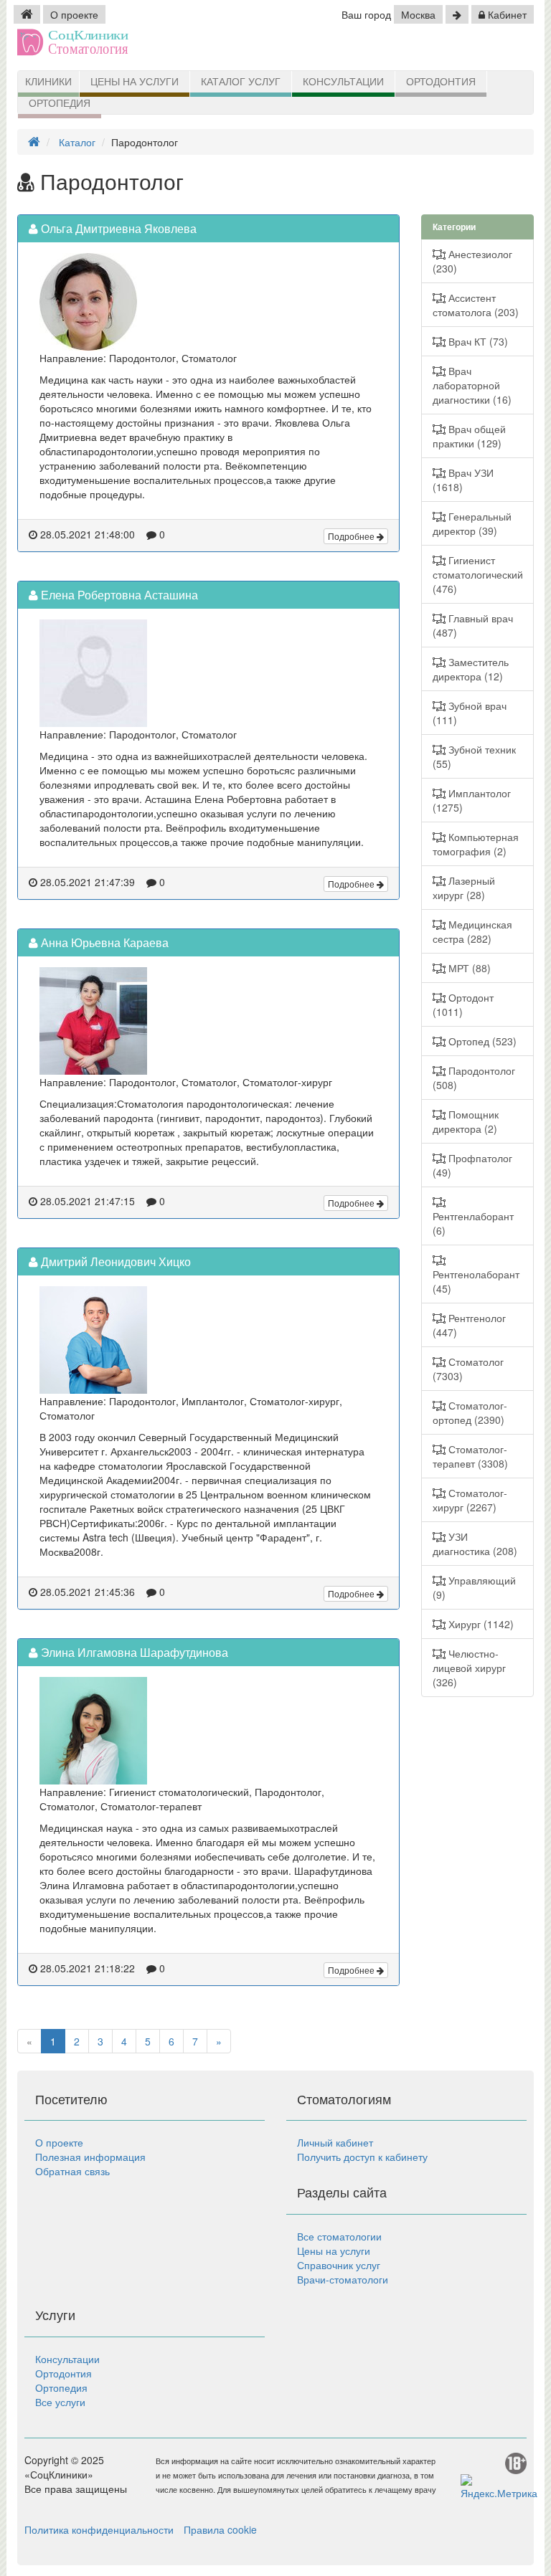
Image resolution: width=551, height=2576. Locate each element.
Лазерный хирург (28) (464, 888)
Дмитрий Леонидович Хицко (114, 1261)
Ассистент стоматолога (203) (476, 305)
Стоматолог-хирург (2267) (470, 1500)
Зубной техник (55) (474, 756)
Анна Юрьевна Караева (103, 942)
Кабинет (506, 14)
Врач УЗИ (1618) (463, 480)
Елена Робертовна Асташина (118, 595)
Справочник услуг (339, 2265)
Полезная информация (90, 2157)
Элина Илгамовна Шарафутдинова (133, 1652)
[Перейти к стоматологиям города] (457, 14)
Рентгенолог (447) (469, 1325)
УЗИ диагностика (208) (475, 1544)
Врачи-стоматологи (343, 2279)
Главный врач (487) (473, 625)
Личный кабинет (335, 2142)
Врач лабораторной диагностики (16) (472, 385)
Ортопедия (60, 103)
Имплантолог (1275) (472, 800)
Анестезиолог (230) (472, 261)
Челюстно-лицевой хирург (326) (469, 1668)
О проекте (74, 14)
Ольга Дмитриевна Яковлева (117, 228)
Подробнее (352, 536)
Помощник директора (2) (466, 1121)
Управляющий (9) (474, 1587)
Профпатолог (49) (472, 1165)
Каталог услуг (241, 82)
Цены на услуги (135, 82)
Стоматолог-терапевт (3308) (470, 1456)
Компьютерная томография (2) (476, 844)
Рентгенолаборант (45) (476, 1281)
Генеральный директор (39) (472, 523)
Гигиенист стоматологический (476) (478, 574)
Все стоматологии (339, 2236)
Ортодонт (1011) (463, 1004)
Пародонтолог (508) (474, 1078)
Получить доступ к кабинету (362, 2157)
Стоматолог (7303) (468, 1369)
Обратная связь (72, 2171)
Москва (418, 14)
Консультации (343, 82)
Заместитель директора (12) (471, 669)
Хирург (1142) (480, 1624)
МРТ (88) (468, 968)
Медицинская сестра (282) (472, 931)
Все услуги (60, 2402)
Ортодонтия (441, 82)
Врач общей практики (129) (469, 436)
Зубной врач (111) (470, 713)
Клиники (48, 82)
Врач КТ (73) (477, 341)
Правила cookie (220, 2529)
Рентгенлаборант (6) (473, 1223)
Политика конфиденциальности (99, 2529)
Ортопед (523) (481, 1041)
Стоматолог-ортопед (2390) (470, 1412)
